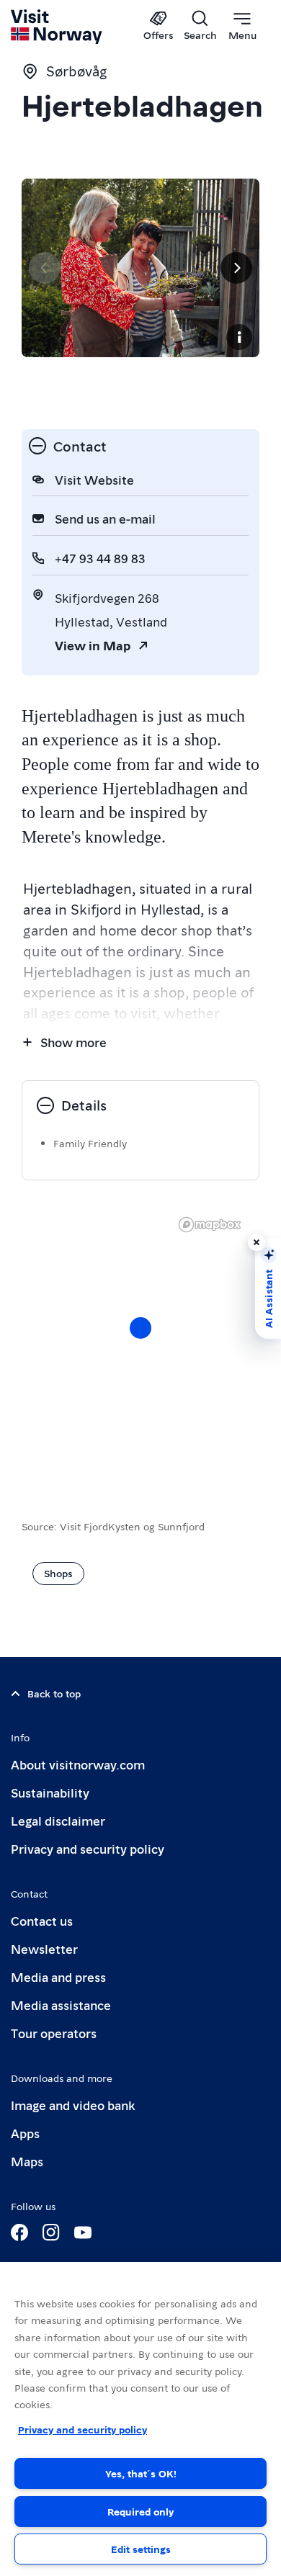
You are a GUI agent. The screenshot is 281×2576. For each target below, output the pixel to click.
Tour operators (54, 2033)
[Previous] (45, 268)
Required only (140, 2511)
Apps (25, 2133)
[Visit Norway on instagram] (51, 2232)
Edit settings (141, 2549)
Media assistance (61, 2005)
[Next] (236, 268)
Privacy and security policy (88, 1848)
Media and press (58, 1976)
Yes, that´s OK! (141, 2473)
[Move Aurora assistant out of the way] (257, 1242)
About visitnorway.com (78, 1764)
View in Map (93, 645)
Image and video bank (73, 2105)
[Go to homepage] (57, 27)
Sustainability (50, 1792)
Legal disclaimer (58, 1820)
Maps (27, 2161)
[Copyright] (239, 337)
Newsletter (44, 1948)
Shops (58, 1573)
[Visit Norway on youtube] (83, 2232)
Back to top (54, 1693)
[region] (140, 2419)
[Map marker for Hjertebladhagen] (140, 1328)
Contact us (42, 1920)
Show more (73, 1042)
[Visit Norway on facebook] (19, 2232)
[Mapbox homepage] (210, 1225)
